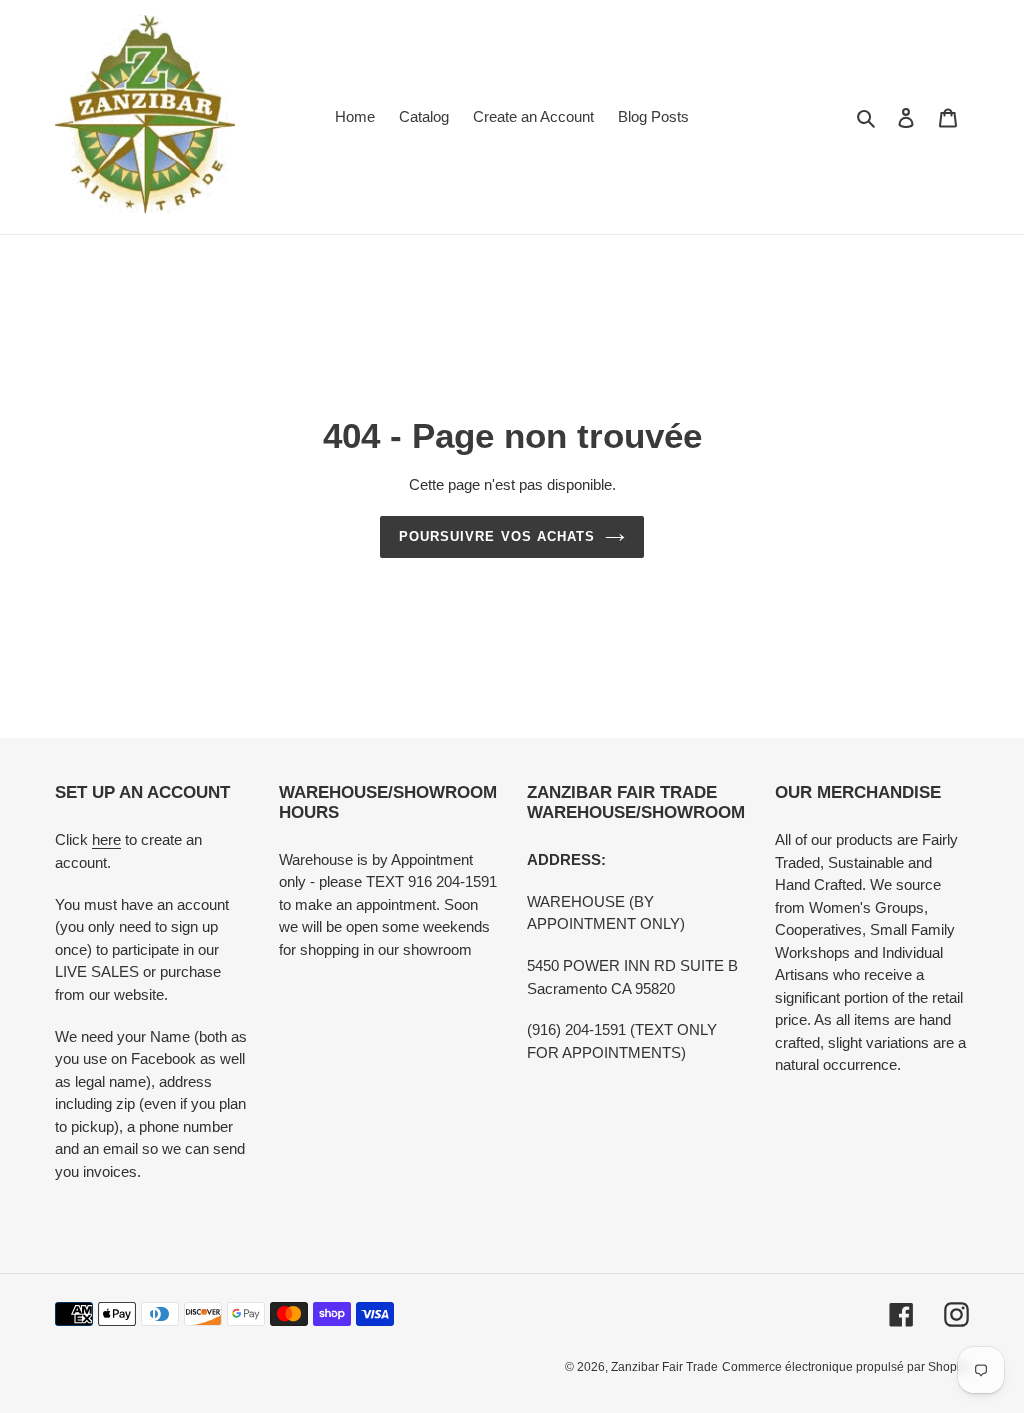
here (106, 839)
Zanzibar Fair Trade (664, 1367)
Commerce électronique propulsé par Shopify (845, 1367)
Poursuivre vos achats (497, 536)
